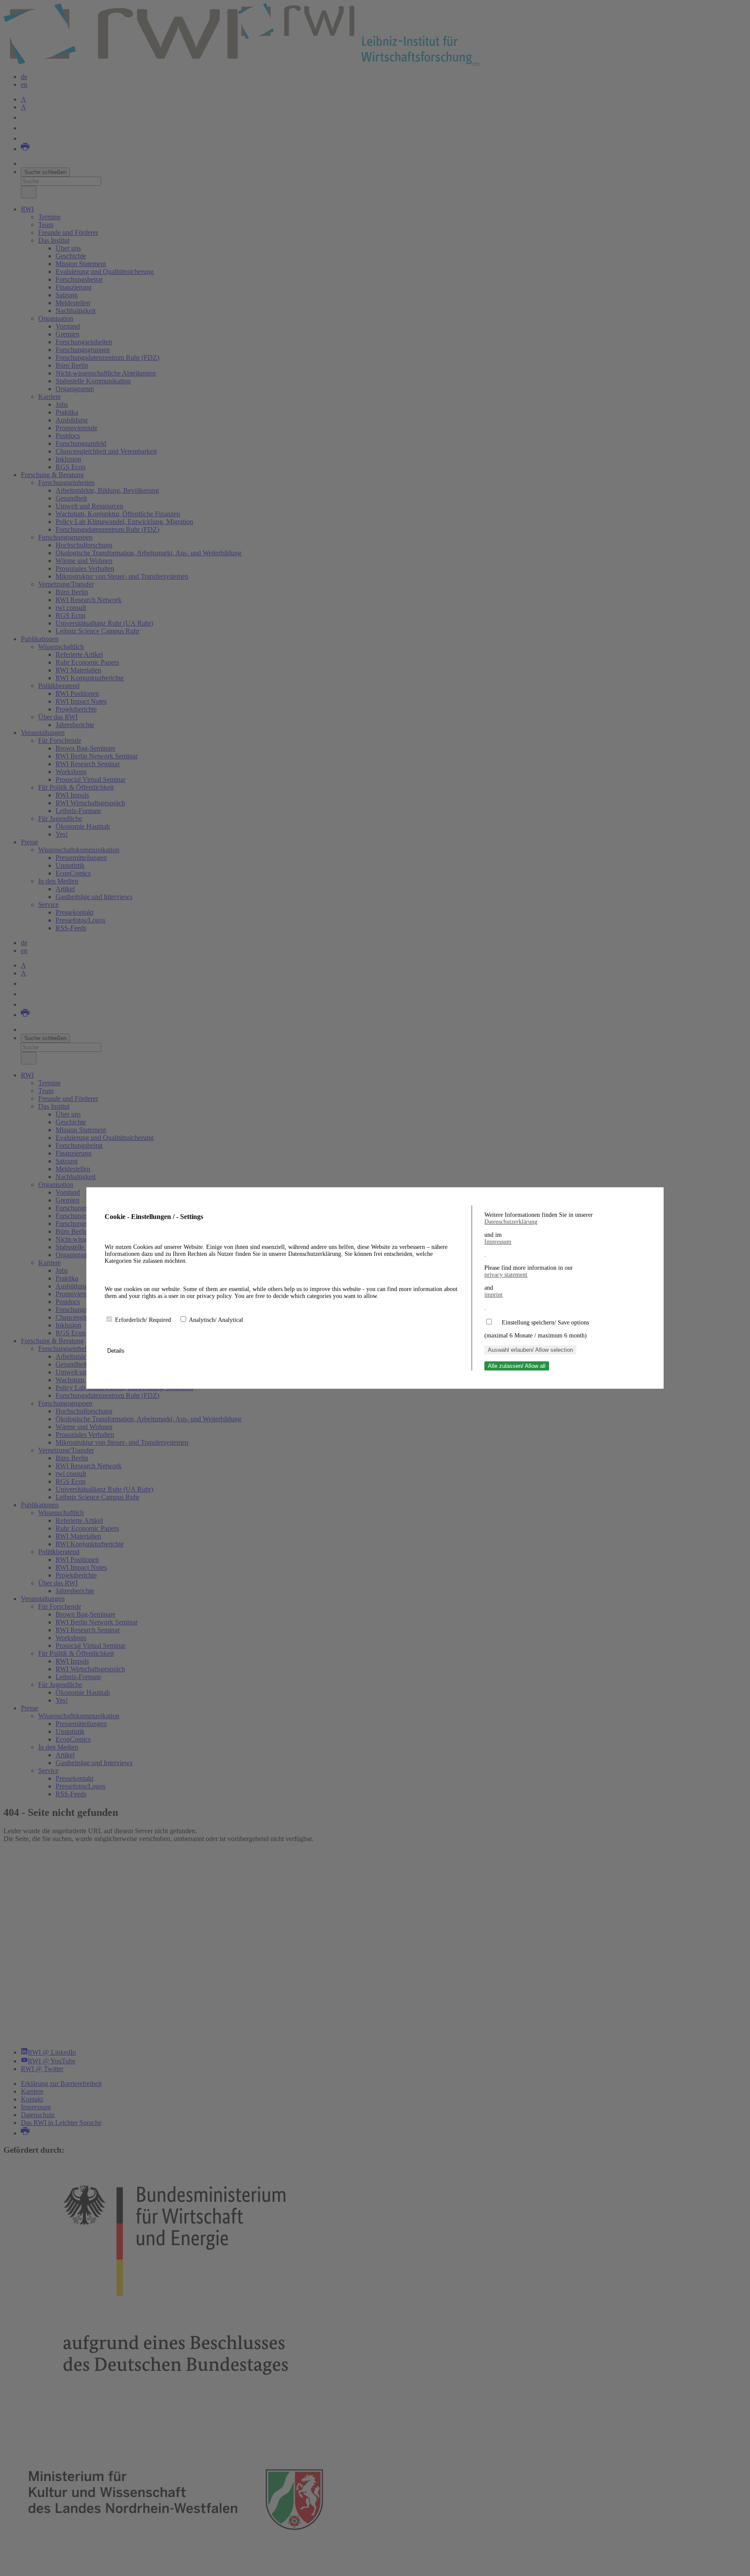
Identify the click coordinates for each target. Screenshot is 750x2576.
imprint (493, 1295)
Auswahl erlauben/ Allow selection (530, 1350)
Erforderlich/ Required (144, 1320)
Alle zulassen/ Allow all (517, 1366)
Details (117, 1351)
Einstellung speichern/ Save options (545, 1323)
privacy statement (506, 1275)
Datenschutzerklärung (511, 1222)
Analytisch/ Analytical (216, 1320)
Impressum (498, 1242)
